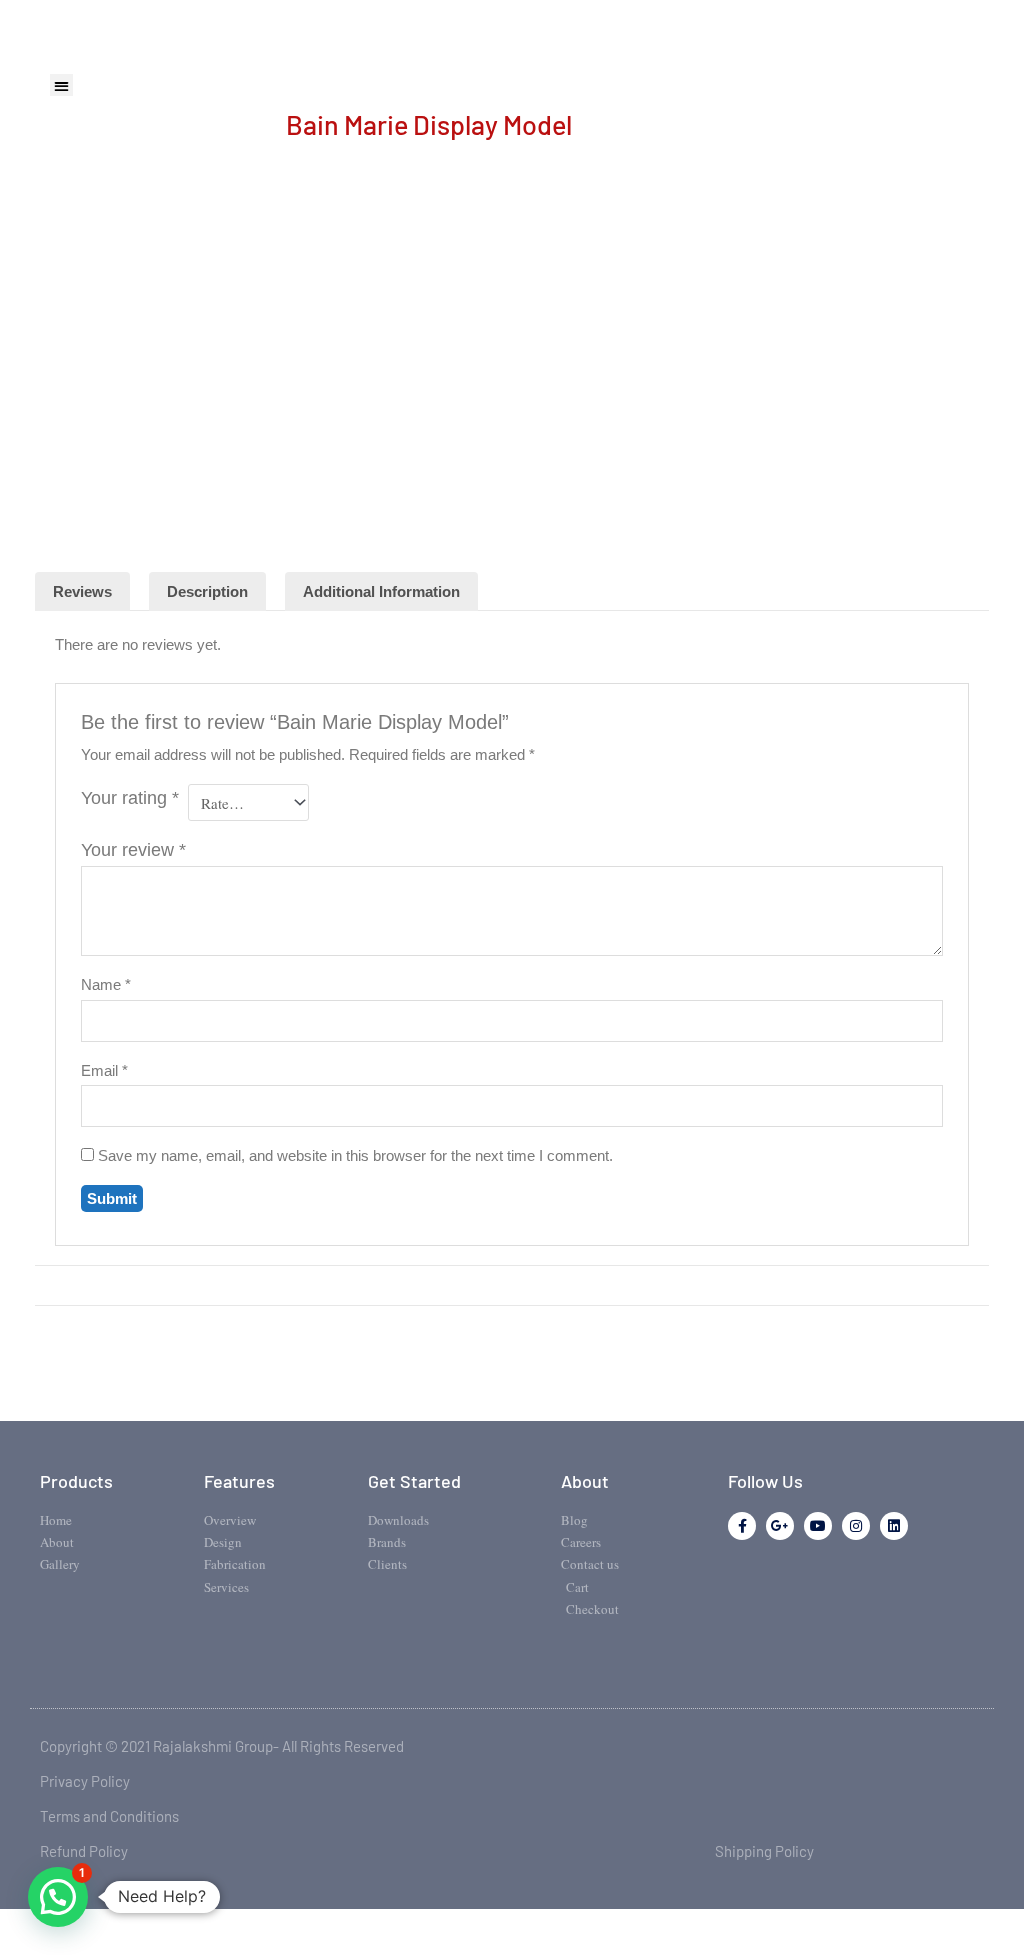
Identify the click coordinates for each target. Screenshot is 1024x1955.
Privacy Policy (85, 1781)
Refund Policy (84, 1851)
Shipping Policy (764, 1851)
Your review (133, 850)
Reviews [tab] (82, 591)
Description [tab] (207, 591)
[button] (61, 85)
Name (106, 984)
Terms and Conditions (109, 1816)
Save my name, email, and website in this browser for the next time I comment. (355, 1155)
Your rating (130, 798)
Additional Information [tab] (381, 591)
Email (104, 1070)
